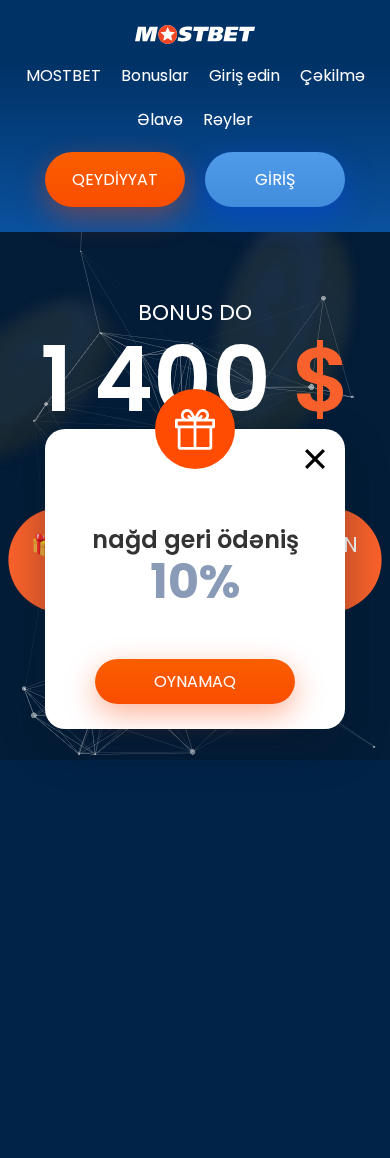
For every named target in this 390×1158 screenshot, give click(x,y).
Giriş (275, 179)
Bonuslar (155, 75)
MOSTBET (63, 75)
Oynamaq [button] (195, 681)
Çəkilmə (332, 75)
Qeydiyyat (115, 179)
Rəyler (228, 119)
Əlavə (160, 119)
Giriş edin (244, 75)
